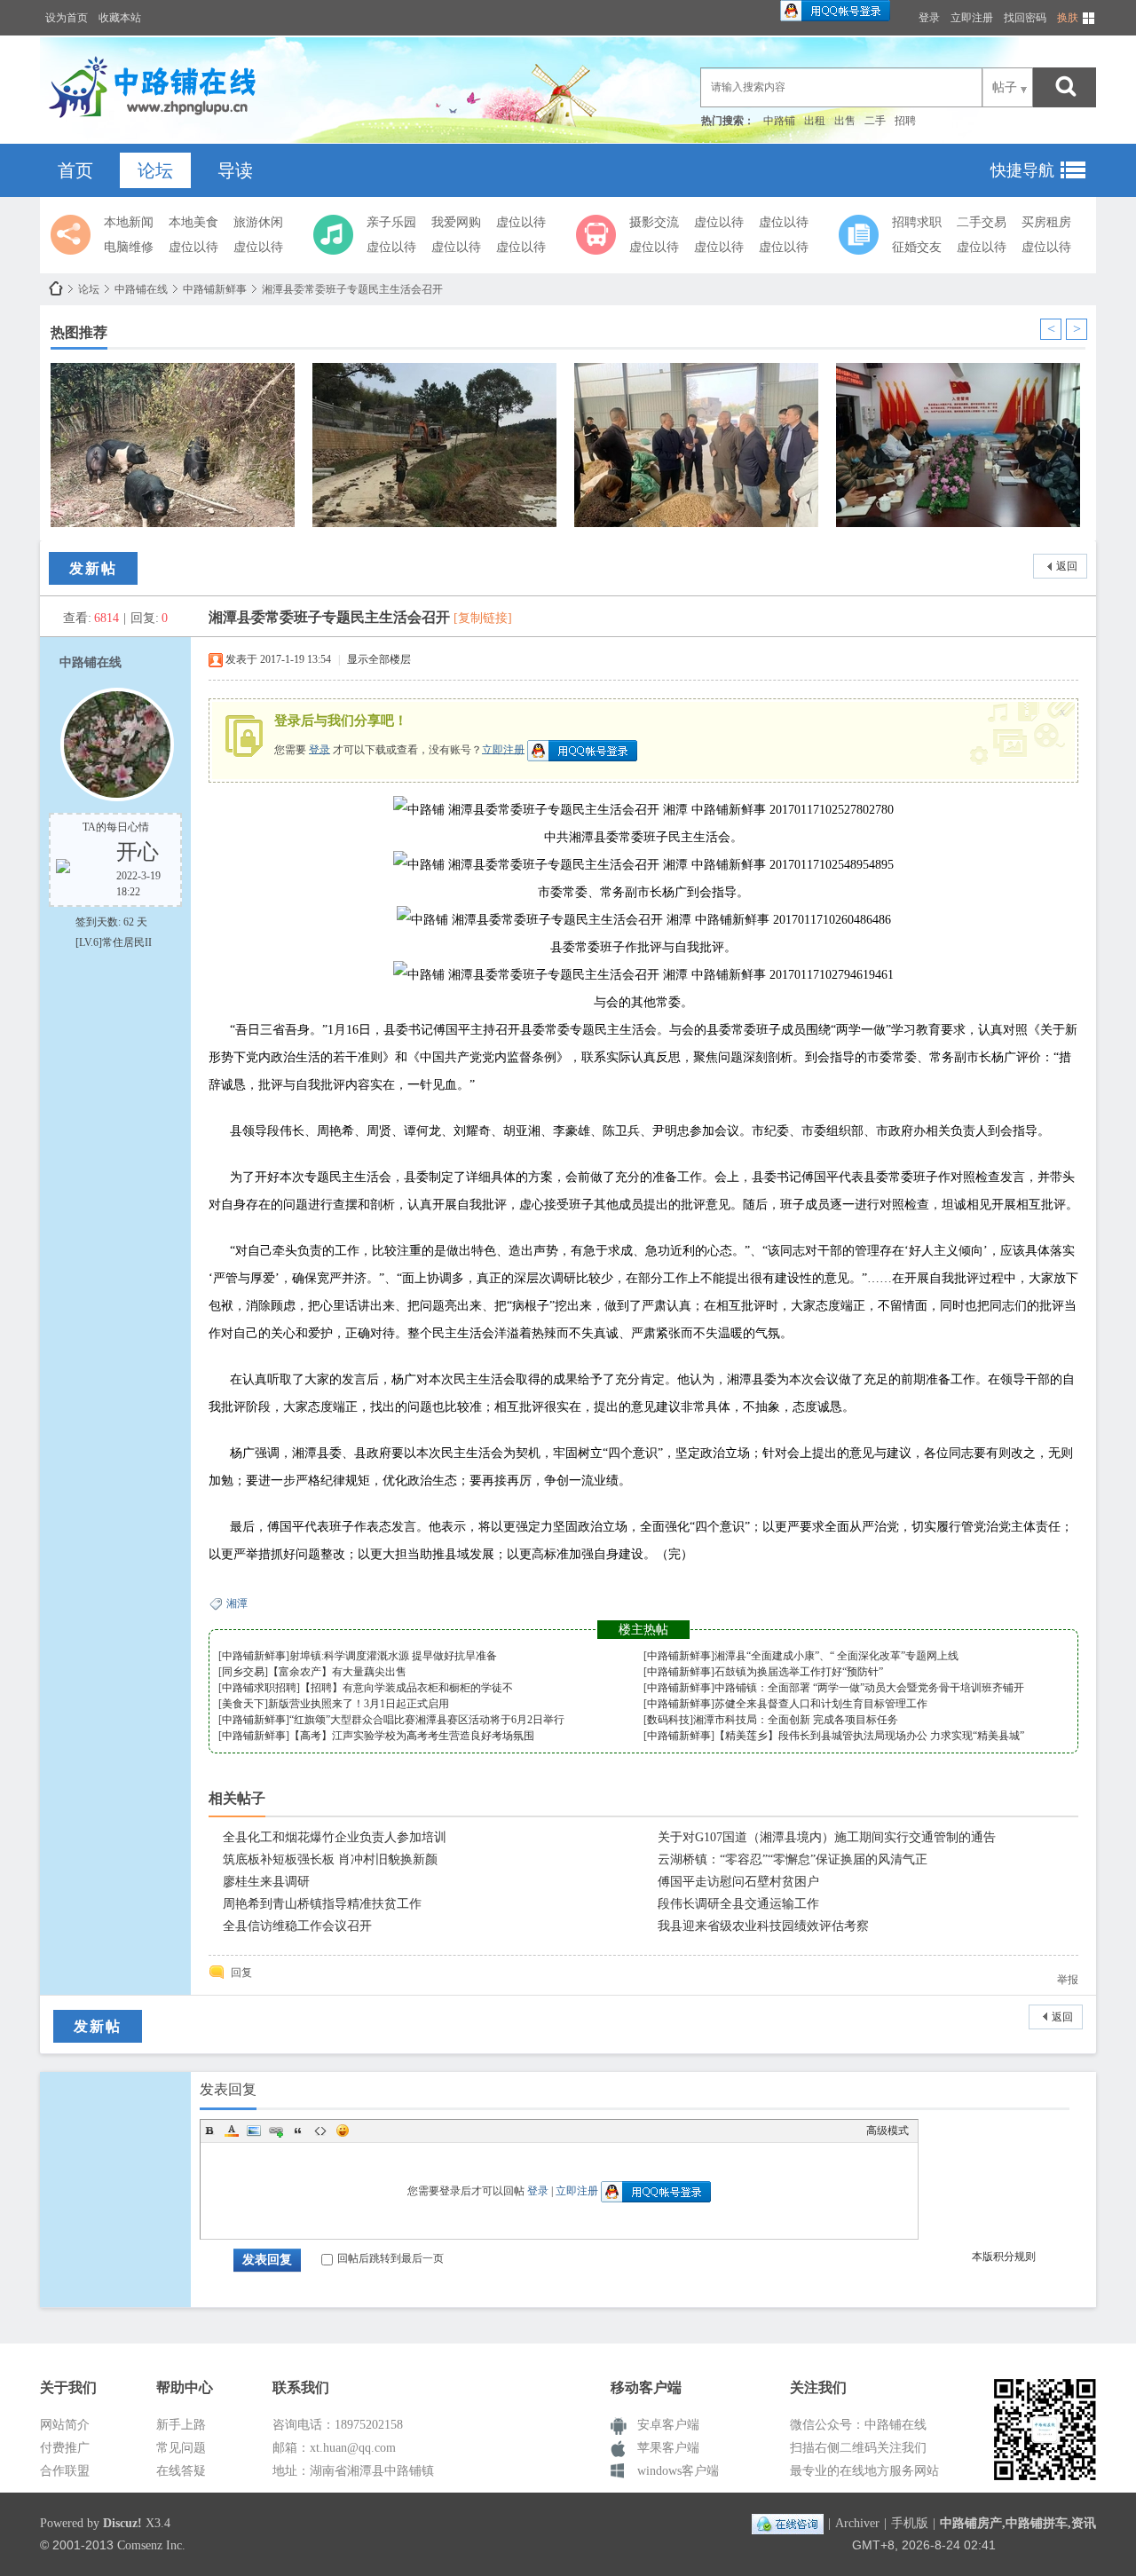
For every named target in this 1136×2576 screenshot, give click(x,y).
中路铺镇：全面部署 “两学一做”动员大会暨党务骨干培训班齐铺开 (869, 1688)
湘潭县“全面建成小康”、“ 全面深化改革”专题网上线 (836, 1656)
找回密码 (1025, 18)
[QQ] (788, 2523)
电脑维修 (129, 247)
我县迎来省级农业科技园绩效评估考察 (763, 1926)
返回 (1067, 566)
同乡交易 (243, 1672)
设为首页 (67, 18)
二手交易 (982, 222)
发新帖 (93, 568)
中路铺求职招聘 (259, 1688)
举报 (1068, 1980)
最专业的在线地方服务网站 (864, 2471)
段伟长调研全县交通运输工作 (738, 1904)
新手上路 (181, 2425)
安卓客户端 (668, 2425)
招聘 (905, 121)
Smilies (343, 2131)
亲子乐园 (391, 222)
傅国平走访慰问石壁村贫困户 (738, 1882)
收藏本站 (120, 18)
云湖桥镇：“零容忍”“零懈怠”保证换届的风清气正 (793, 1859)
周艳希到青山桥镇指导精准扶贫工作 (322, 1904)
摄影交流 (654, 222)
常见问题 (181, 2448)
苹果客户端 (668, 2448)
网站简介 (65, 2425)
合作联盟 (65, 2471)
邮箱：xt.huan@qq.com (334, 2448)
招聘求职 (917, 222)
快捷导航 (1022, 170)
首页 (75, 170)
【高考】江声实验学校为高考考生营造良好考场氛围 (412, 1736)
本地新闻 (129, 222)
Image (254, 2131)
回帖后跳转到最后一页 (390, 2258)
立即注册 (972, 18)
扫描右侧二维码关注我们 (858, 2448)
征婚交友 (917, 247)
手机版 (910, 2523)
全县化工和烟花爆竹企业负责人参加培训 (335, 1837)
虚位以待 (193, 247)
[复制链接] (483, 618)
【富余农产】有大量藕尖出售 (337, 1672)
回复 (241, 1973)
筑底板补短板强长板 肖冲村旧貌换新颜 (330, 1859)
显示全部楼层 (379, 659)
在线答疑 (181, 2471)
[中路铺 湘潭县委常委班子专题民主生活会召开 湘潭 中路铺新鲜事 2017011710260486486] (644, 920)
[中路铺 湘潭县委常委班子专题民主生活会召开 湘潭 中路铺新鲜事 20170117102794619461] (643, 975)
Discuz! (122, 2523)
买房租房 (1046, 222)
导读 (235, 170)
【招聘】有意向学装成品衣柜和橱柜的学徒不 (406, 1688)
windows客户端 (678, 2471)
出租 (815, 121)
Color (232, 2131)
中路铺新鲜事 (215, 289)
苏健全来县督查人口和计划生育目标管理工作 (821, 1704)
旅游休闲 (258, 222)
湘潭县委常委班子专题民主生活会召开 (352, 289)
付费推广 (65, 2448)
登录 (929, 18)
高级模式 (887, 2131)
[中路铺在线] (157, 120)
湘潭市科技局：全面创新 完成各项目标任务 (796, 1720)
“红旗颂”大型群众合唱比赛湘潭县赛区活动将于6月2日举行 (427, 1720)
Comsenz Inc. (151, 2545)
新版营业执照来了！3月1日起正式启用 (359, 1704)
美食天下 (243, 1704)
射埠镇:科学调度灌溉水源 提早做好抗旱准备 (393, 1656)
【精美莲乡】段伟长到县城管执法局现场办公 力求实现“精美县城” (869, 1736)
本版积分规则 (1004, 2257)
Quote (298, 2131)
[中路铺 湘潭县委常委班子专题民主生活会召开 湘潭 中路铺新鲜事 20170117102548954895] (643, 865)
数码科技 (668, 1720)
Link (276, 2131)
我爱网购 (456, 222)
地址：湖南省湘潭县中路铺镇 (353, 2471)
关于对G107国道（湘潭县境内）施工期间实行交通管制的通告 (827, 1837)
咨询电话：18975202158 (338, 2425)
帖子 (1005, 87)
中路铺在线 (56, 289)
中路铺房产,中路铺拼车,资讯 (1018, 2523)
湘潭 (237, 1603)
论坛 (155, 170)
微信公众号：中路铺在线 (858, 2425)
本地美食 (193, 222)
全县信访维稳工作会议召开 (297, 1926)
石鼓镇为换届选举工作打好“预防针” (799, 1672)
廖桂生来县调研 (266, 1882)
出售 (845, 121)
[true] (1066, 87)
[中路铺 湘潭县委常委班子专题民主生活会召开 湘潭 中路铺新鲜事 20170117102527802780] (643, 810)
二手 (875, 121)
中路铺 (779, 121)
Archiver (857, 2523)
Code (320, 2131)
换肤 (1068, 18)
